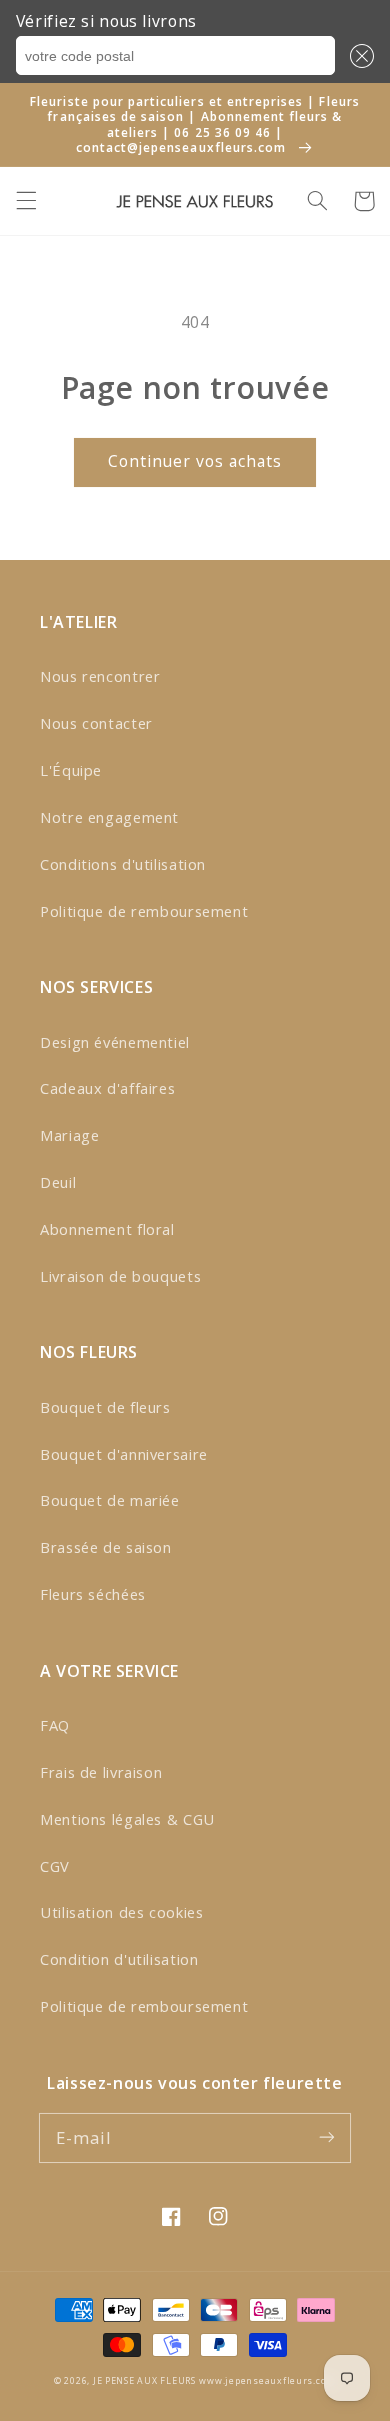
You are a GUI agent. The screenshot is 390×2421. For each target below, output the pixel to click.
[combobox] (175, 56)
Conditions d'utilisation (123, 864)
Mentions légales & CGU (127, 1819)
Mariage (69, 1135)
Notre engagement (109, 817)
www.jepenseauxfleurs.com (267, 2381)
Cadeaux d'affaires (107, 1088)
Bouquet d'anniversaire (124, 1454)
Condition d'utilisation (119, 1959)
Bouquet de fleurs (105, 1407)
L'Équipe (71, 770)
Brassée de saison (106, 1547)
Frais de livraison (101, 1772)
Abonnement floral (107, 1229)
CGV (55, 1866)
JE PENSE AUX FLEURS (144, 2381)
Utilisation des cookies (122, 1912)
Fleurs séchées (93, 1594)
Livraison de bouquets (120, 1276)
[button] (358, 56)
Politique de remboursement (144, 911)
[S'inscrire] (327, 2137)
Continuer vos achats (195, 461)
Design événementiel (115, 1042)
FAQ (55, 1725)
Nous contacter (96, 723)
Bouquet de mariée (110, 1500)
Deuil (58, 1182)
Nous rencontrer (100, 676)
